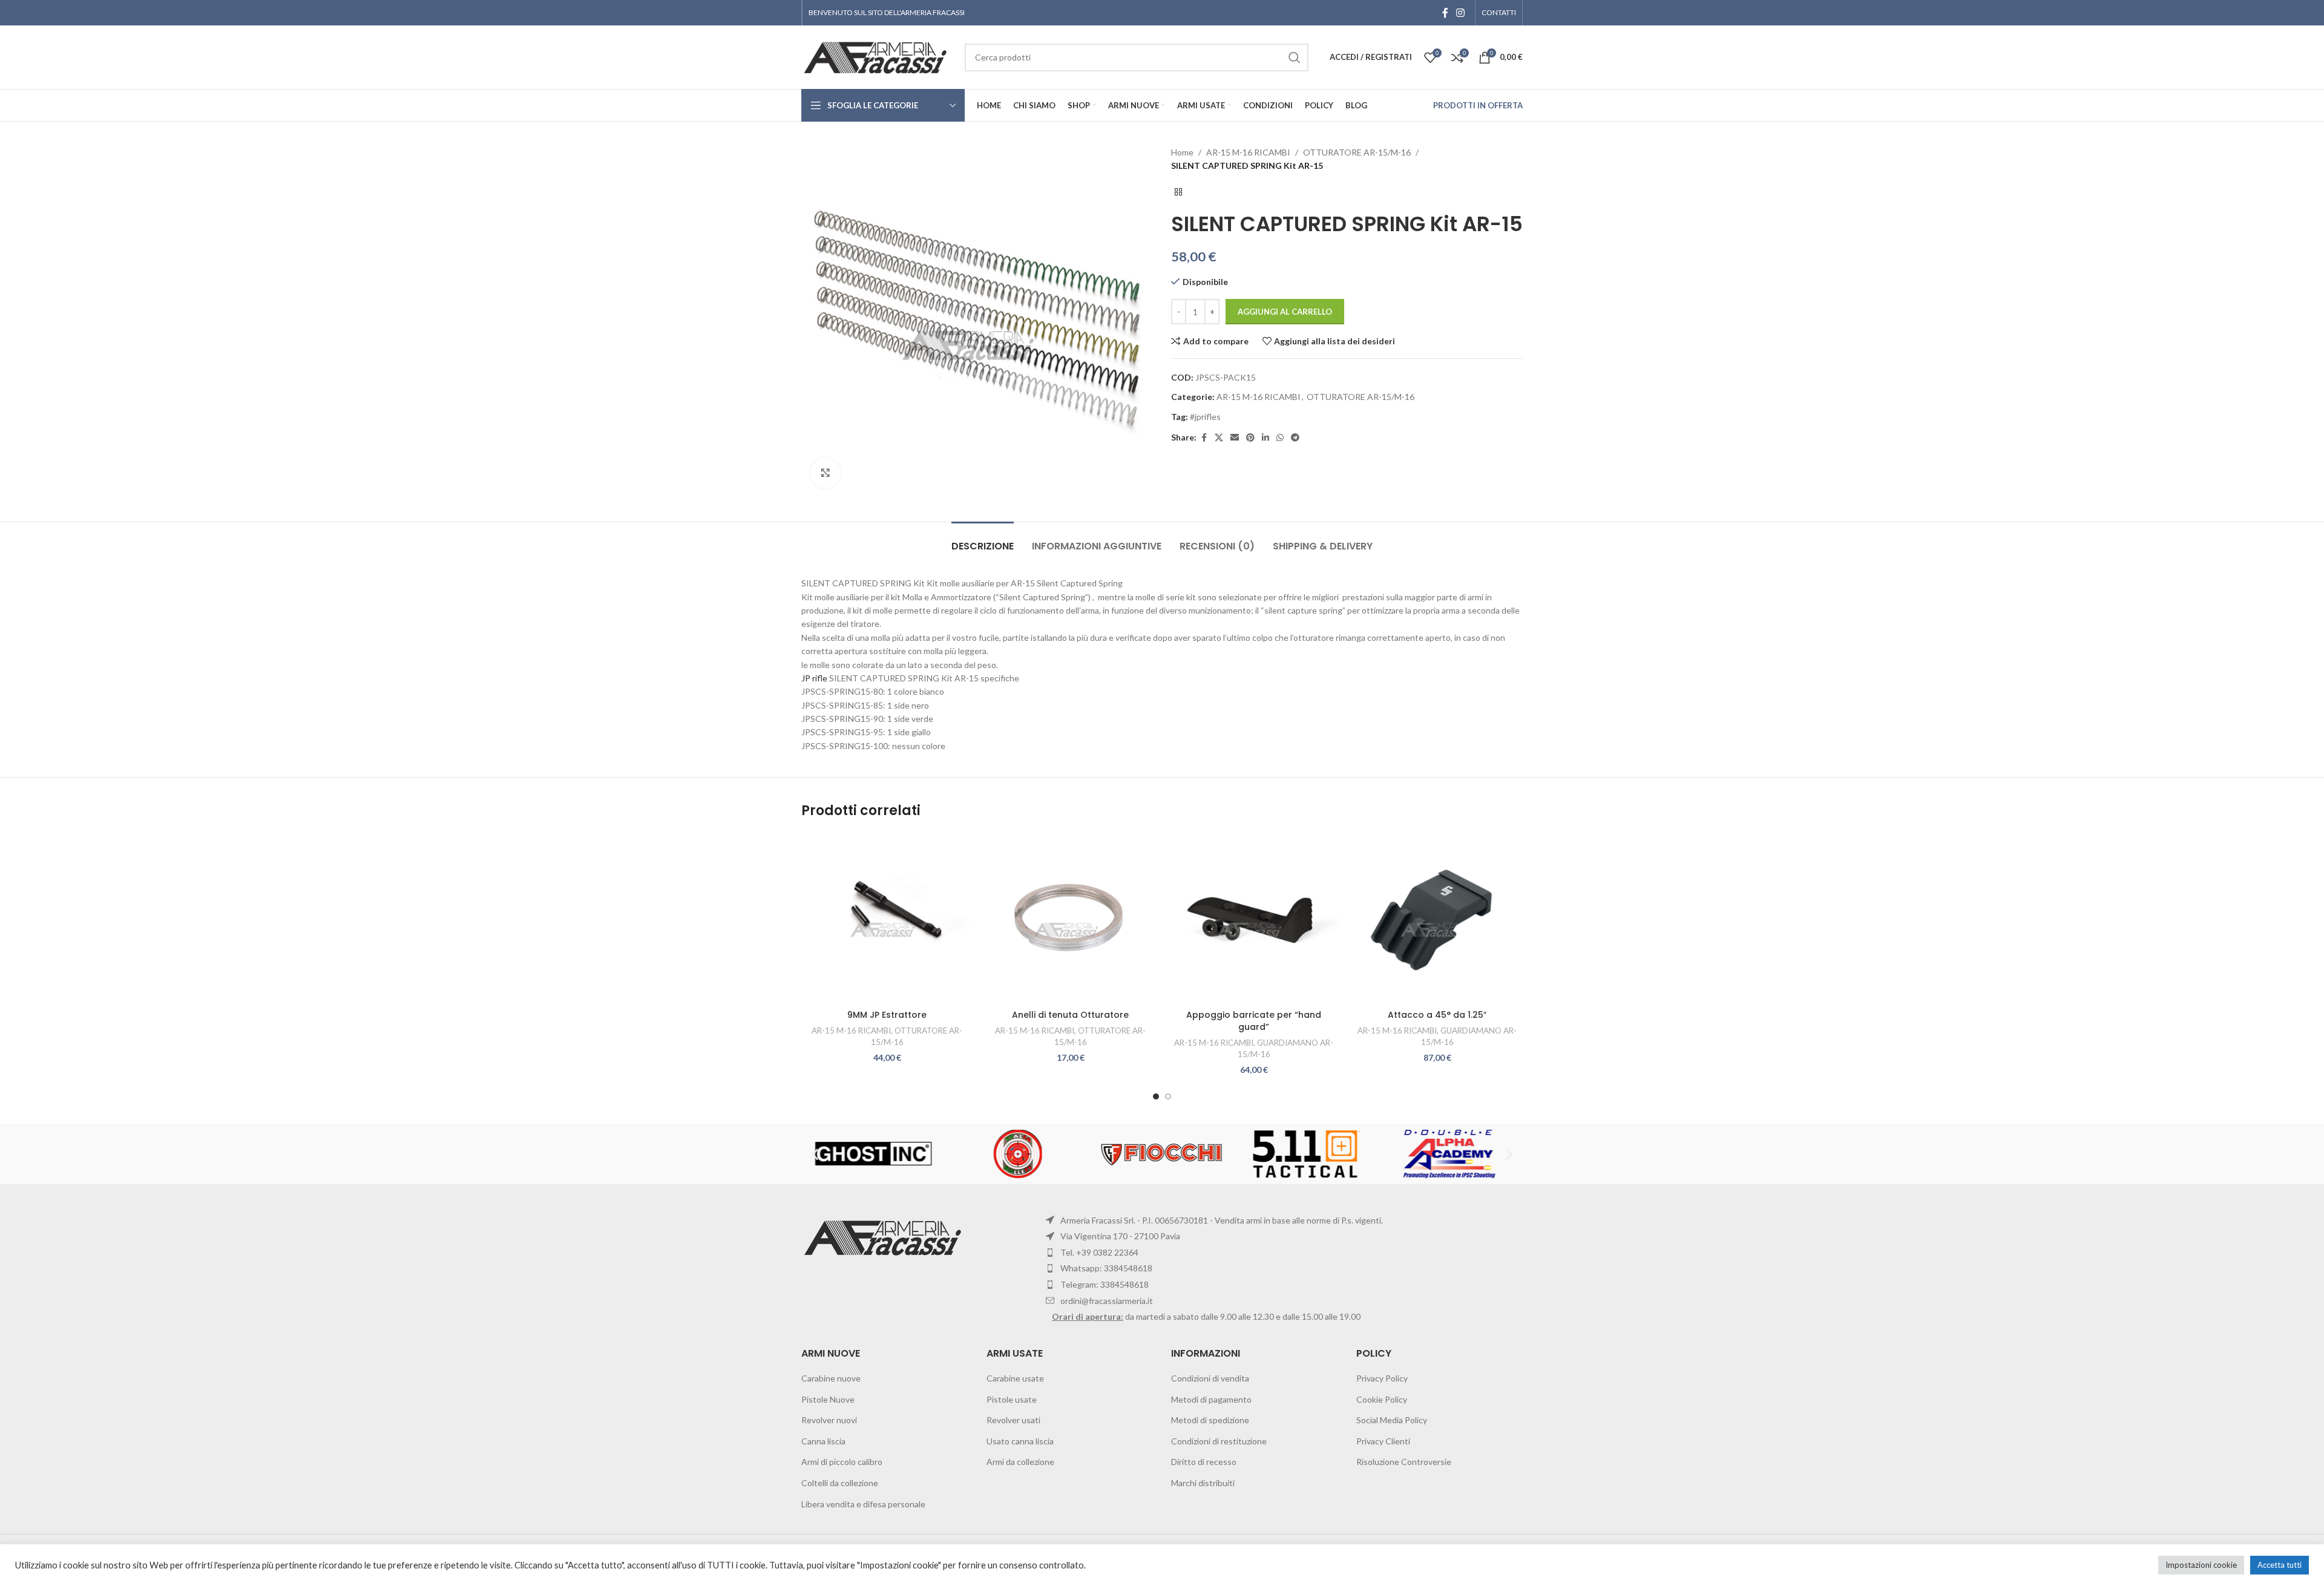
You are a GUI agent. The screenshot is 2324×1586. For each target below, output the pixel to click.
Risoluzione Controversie (1404, 1462)
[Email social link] (1235, 438)
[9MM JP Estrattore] (887, 918)
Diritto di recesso (1204, 1462)
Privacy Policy (1382, 1378)
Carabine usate (1015, 1378)
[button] (815, 1154)
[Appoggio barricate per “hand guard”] (1254, 918)
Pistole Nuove (828, 1399)
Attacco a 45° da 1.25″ (1437, 1015)
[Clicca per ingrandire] (826, 473)
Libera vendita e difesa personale (863, 1504)
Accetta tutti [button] (2280, 1565)
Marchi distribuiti (1203, 1483)
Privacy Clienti (1383, 1441)
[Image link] (885, 1237)
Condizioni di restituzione (1219, 1441)
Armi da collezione (1020, 1462)
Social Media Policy (1392, 1420)
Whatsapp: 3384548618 (1106, 1268)
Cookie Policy (1382, 1399)
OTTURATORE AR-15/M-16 (1357, 152)
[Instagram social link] (1461, 13)
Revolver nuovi (829, 1420)
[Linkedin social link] (1265, 438)
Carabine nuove (831, 1378)
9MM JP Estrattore (887, 1015)
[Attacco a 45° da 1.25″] (1437, 918)
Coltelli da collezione (840, 1483)
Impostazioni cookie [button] (2201, 1565)
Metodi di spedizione (1210, 1420)
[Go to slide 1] (1156, 1096)
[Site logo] (877, 56)
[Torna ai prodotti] (1178, 192)
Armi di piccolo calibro (842, 1462)
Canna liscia (823, 1441)
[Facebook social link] (1445, 13)
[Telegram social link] (1295, 438)
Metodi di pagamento (1211, 1399)
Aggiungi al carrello (1285, 312)
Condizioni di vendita (1210, 1378)
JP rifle (814, 678)
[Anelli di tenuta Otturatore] (1070, 918)
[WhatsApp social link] (1280, 438)
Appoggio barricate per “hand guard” (1254, 1021)
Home (1182, 152)
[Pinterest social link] (1250, 438)
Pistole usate (1012, 1399)
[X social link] (1219, 438)
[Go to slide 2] (1168, 1096)
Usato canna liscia (1020, 1441)
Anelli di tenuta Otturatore (1070, 1015)
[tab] (983, 540)
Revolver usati (1013, 1420)
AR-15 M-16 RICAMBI (1248, 152)
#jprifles (1205, 417)
